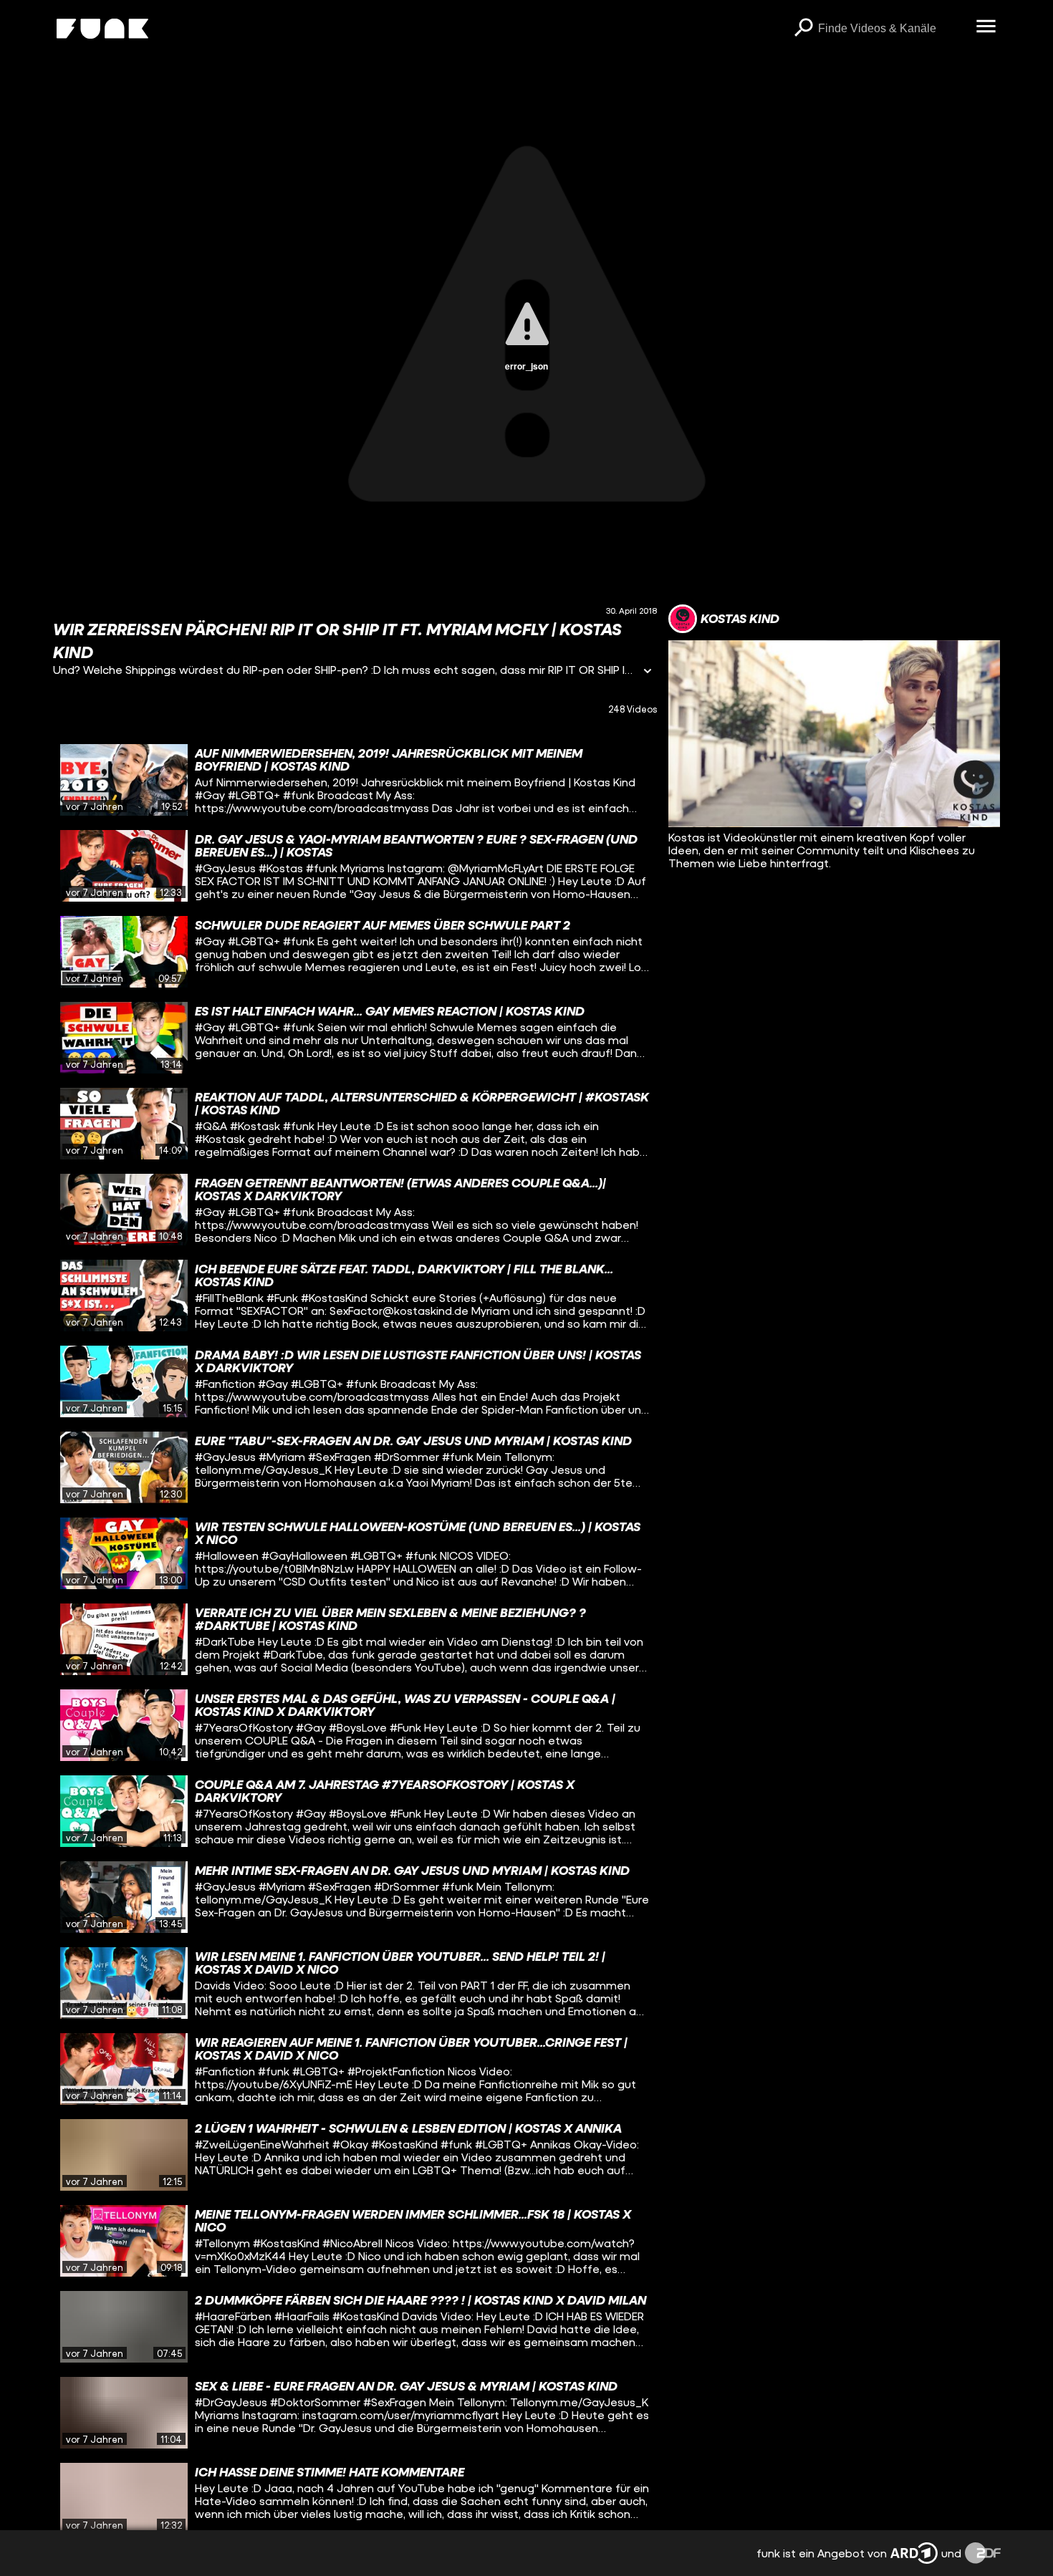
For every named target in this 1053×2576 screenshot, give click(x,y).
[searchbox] (892, 29)
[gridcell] (355, 780)
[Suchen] (804, 29)
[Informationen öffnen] (648, 672)
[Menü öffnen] (986, 27)
